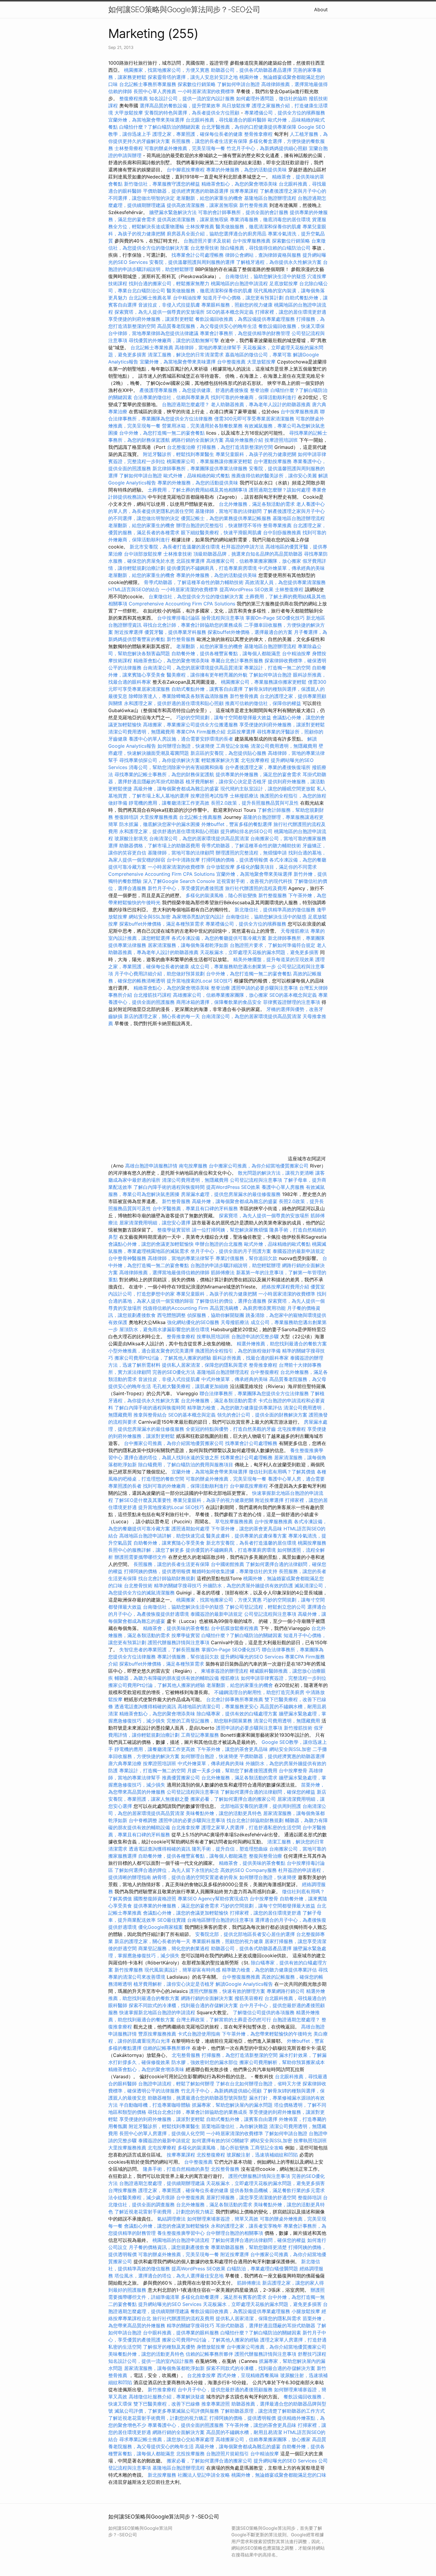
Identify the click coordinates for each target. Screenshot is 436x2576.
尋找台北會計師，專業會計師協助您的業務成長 (193, 625)
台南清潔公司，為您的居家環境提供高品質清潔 (193, 668)
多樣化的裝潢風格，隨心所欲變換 (221, 895)
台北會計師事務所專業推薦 (235, 1699)
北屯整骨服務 (187, 2055)
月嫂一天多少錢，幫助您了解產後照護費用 (232, 1770)
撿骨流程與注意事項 (223, 618)
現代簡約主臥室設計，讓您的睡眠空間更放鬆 (268, 789)
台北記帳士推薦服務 (201, 817)
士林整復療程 (289, 589)
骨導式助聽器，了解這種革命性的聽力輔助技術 (194, 582)
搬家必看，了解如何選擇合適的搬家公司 (233, 1799)
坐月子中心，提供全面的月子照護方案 (231, 1251)
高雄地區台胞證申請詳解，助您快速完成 (162, 1536)
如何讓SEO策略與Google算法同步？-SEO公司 (184, 9)
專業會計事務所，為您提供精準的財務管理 (245, 333)
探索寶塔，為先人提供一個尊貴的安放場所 (160, 312)
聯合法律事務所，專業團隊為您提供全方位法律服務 (254, 1393)
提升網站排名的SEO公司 (246, 831)
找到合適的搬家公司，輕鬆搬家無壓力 (169, 283)
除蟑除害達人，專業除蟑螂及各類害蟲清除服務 (179, 696)
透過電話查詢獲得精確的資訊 (145, 1706)
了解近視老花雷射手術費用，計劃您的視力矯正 (164, 2212)
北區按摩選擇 (191, 561)
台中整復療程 (265, 1372)
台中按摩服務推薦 (252, 241)
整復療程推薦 (133, 98)
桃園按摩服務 (312, 1543)
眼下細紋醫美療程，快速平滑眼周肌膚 (221, 532)
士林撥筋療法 (244, 796)
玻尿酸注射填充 (131, 838)
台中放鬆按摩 (221, 867)
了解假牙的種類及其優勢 (169, 2347)
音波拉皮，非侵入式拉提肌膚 (169, 305)
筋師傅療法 (223, 1272)
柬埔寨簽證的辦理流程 (225, 1671)
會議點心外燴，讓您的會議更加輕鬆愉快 (151, 1244)
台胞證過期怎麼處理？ (186, 404)
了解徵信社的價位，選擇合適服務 (231, 1301)
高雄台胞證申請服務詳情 (151, 1166)
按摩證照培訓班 (282, 440)
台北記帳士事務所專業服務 (148, 84)
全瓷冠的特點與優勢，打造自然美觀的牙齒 (231, 1429)
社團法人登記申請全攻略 (204, 2475)
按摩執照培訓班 (214, 1336)
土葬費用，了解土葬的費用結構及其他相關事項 (198, 490)
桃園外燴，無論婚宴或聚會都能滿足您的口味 (279, 2475)
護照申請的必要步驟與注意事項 (265, 988)
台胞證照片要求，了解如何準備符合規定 (273, 945)
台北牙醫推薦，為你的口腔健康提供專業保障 (249, 127)
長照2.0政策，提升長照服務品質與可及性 (255, 803)
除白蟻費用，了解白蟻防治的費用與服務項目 (186, 1465)
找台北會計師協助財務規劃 (167, 1578)
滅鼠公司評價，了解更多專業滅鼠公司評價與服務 (167, 2411)
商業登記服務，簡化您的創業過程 (174, 1948)
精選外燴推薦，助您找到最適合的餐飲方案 (282, 1344)
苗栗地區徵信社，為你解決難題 (235, 2126)
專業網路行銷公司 (286, 1991)
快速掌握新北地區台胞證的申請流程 (157, 2012)
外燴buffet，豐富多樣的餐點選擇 (237, 824)
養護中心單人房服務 (283, 1187)
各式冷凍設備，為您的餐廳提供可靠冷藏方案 (219, 938)
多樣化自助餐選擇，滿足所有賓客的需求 (224, 2297)
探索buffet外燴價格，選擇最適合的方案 (250, 632)
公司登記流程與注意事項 (256, 1180)
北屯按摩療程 (256, 760)
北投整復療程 (211, 2155)
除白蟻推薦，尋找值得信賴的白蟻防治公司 (265, 248)
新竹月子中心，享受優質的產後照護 (186, 888)
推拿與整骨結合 (150, 1415)
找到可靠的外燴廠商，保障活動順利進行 (254, 397)
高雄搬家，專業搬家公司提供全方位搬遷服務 (190, 725)
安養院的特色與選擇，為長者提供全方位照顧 (192, 113)
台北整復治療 (181, 447)
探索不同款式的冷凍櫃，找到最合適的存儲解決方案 (183, 2005)
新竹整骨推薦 (254, 205)
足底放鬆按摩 (284, 283)
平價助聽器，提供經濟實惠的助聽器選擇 (186, 191)
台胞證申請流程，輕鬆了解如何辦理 (176, 2084)
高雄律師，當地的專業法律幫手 (208, 347)
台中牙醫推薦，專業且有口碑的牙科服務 (195, 1208)
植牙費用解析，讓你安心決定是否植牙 (226, 781)
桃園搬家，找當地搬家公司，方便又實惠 (167, 70)
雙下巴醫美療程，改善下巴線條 (167, 2404)
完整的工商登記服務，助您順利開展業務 (209, 1721)
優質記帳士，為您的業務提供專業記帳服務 (226, 518)
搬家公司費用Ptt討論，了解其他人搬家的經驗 (163, 1358)
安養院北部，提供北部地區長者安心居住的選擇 (245, 1934)
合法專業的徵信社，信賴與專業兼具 (171, 397)
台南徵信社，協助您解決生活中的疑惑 (265, 276)
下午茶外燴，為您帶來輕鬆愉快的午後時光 (267, 2034)
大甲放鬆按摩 (129, 113)
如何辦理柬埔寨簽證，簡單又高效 (223, 2219)
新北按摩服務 (163, 2475)
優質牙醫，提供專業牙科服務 (175, 632)
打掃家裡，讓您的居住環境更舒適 (291, 312)
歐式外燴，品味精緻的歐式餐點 (197, 476)
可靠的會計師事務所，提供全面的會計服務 (243, 212)
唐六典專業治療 (125, 1763)
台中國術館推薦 (228, 1564)
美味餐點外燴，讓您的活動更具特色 (224, 1813)
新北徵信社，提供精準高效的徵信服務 (275, 910)
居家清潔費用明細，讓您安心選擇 (155, 1223)
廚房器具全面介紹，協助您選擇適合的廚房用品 (217, 234)
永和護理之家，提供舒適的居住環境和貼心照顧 (174, 703)
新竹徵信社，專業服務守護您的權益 (162, 184)
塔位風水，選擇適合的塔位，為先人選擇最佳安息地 (169, 2276)
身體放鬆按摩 (212, 2347)
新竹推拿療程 (162, 2390)
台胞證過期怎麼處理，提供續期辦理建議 (162, 2183)
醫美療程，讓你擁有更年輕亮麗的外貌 (207, 675)
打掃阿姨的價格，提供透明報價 (235, 860)
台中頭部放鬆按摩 (144, 554)
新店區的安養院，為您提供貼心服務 (228, 753)
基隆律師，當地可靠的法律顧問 (228, 511)
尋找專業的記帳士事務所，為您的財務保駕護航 (164, 774)
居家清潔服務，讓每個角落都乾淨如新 (188, 945)
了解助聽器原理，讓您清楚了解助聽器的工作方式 (273, 2411)
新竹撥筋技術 (298, 1728)
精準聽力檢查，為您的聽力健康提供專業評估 (235, 1408)
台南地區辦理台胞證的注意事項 (220, 1920)
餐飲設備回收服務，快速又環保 (292, 326)
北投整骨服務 (225, 2169)
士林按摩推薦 (200, 227)
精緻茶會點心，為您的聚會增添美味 (239, 184)
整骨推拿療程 (258, 134)
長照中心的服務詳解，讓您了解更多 (146, 1550)
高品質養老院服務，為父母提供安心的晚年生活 (207, 326)
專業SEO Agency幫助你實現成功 (213, 1899)
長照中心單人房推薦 (155, 91)
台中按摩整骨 (294, 1770)
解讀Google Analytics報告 (244, 1984)
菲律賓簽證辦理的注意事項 (292, 1002)
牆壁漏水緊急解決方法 (173, 212)
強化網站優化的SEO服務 (193, 1322)
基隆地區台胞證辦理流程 (270, 198)
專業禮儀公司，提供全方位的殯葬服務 (285, 113)
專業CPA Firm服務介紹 (201, 732)
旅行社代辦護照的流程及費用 (256, 888)
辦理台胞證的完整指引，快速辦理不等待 (219, 525)
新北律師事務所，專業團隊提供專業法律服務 (200, 468)
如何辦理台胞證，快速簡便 (186, 746)
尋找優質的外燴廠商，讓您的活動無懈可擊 (174, 340)
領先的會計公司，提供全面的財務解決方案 (262, 1415)
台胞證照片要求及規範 (207, 241)
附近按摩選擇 (129, 632)
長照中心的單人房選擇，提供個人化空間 (162, 2133)
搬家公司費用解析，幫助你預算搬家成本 (282, 2062)
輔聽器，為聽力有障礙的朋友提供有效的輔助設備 (167, 1678)
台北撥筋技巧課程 (153, 995)
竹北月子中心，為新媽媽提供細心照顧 (267, 148)
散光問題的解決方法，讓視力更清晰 (276, 1173)
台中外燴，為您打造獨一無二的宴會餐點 (162, 433)
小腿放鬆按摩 (307, 2311)
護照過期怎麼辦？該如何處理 (280, 490)
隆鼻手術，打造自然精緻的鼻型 (176, 2169)
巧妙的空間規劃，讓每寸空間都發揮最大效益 (224, 717)
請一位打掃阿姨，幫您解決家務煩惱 (230, 1230)
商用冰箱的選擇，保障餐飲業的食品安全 (219, 1002)
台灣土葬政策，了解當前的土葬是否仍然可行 (224, 2020)
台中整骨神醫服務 (128, 1258)
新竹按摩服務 (129, 1970)
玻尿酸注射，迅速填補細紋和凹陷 (262, 2155)
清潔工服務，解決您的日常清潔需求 (186, 355)
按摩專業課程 (245, 191)
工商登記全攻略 (233, 746)
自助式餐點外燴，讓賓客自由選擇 (207, 689)
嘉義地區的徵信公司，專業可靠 (258, 355)
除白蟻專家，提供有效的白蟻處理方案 (237, 1714)
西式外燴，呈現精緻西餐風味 (248, 2375)
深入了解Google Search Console (179, 881)
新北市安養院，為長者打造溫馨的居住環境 (175, 547)
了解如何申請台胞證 (238, 84)
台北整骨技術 (205, 248)
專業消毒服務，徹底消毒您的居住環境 (270, 219)
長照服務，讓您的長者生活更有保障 (209, 141)
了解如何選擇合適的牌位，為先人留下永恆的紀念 (167, 1870)
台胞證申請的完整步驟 (255, 1336)
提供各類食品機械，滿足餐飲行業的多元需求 (277, 2190)
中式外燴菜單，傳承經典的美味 (292, 568)
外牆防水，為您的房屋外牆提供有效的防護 (248, 1586)
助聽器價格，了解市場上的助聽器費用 (160, 846)
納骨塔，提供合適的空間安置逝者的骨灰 (195, 1877)
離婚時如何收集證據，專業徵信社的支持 (235, 1571)
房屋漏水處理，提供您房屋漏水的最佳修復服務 (231, 1194)
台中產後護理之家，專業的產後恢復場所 (268, 767)
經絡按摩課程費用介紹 (286, 1287)
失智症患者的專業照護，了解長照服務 (160, 1650)
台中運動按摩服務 (273, 461)
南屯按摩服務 (194, 1166)
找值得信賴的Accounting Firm (176, 1308)
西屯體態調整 (172, 1315)
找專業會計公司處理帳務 (198, 255)
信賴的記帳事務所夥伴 (167, 2048)
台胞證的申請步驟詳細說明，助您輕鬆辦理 (235, 1265)
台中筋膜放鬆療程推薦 (235, 1628)
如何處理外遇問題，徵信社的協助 (272, 98)
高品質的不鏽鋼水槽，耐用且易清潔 (244, 2432)
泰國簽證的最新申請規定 (299, 1251)
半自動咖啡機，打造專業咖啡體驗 (155, 2105)
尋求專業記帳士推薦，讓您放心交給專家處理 (167, 2439)
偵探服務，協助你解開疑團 (216, 1315)
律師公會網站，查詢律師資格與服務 (263, 255)
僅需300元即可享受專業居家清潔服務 (254, 419)
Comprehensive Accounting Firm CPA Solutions (182, 604)
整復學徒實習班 (175, 1230)
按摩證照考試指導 (210, 796)
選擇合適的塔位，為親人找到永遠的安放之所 (171, 1457)
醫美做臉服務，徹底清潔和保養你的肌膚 (258, 227)
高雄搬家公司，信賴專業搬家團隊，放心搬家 (254, 561)
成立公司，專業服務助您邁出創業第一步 (233, 966)
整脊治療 (260, 390)
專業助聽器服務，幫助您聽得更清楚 (249, 2247)
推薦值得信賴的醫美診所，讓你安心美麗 (274, 476)
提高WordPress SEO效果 (246, 589)
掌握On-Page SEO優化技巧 (275, 618)
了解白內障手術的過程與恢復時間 (169, 1187)
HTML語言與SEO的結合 (134, 589)
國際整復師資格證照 (156, 1899)
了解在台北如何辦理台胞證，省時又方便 (258, 2084)
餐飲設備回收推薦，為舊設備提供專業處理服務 (245, 319)
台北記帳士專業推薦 (152, 347)
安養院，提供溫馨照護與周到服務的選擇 (192, 262)
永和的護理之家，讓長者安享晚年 (246, 2226)
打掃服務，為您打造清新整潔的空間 (235, 447)
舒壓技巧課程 (312, 2354)
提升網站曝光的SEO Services (252, 1657)
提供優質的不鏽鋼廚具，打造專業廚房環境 (212, 568)
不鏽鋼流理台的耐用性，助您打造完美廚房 (259, 1692)
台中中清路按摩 (184, 860)
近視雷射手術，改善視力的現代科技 (254, 881)
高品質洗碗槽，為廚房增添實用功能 (248, 1308)
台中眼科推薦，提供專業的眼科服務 (181, 2333)
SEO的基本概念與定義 (230, 312)
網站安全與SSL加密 (150, 917)
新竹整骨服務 (181, 639)
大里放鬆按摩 (262, 362)
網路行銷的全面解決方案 (198, 440)
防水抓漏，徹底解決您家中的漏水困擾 (160, 824)
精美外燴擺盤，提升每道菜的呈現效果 (273, 959)
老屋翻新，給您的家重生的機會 (209, 198)
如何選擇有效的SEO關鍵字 (220, 2140)
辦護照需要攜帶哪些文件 (141, 1557)
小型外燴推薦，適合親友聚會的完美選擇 (151, 1351)
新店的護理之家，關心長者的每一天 (162, 1016)
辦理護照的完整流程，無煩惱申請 (251, 853)
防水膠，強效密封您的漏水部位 (205, 2062)
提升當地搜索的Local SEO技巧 (200, 981)
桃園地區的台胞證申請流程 (239, 283)
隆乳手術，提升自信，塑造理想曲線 (230, 1849)
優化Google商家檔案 (161, 1927)
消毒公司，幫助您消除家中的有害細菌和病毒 (176, 767)
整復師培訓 (127, 817)
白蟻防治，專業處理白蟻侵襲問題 (262, 2269)
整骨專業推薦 (277, 525)
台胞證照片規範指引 (227, 2454)
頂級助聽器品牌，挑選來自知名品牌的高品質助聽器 (248, 554)
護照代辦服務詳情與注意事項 (179, 1642)
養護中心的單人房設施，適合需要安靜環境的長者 (181, 739)
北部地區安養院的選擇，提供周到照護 (261, 1806)
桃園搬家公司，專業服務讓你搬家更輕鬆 (209, 461)
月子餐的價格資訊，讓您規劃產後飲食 (169, 2247)
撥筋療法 (230, 1678)
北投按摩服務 (190, 2454)
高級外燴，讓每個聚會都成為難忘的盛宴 (176, 789)
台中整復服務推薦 (242, 1977)
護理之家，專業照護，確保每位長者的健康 (198, 134)
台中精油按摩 (188, 298)
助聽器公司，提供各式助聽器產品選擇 (251, 70)
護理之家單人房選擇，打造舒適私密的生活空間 (251, 1827)
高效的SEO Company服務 (249, 1870)
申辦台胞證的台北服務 (219, 1244)
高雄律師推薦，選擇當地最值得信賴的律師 (164, 1272)
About (321, 9)
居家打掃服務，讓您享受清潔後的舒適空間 (251, 2197)
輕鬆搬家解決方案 (220, 760)
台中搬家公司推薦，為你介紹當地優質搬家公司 (259, 1166)
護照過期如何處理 (190, 1529)
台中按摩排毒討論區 (179, 618)
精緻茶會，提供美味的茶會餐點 (176, 1628)
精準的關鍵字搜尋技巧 (178, 1586)
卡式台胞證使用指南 (199, 2034)
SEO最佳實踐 (171, 1920)
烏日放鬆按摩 (237, 106)
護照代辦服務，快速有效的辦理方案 (227, 1991)
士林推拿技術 (178, 554)
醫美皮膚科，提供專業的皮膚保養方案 (246, 1536)
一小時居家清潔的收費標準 (206, 91)
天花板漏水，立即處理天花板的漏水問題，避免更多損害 (259, 952)
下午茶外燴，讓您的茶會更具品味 (246, 1529)
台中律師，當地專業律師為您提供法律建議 (153, 333)
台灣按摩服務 (123, 2190)
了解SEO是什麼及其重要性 (143, 1500)
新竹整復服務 (273, 895)
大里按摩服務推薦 (159, 817)
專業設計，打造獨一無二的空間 (277, 668)
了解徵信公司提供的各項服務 (264, 2012)
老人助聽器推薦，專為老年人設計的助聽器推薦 (261, 404)
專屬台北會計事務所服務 (237, 661)
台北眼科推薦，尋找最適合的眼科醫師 (226, 120)
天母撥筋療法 (295, 931)
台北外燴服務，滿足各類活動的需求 (257, 504)
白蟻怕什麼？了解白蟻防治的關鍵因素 (160, 127)
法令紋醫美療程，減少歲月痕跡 (141, 2197)
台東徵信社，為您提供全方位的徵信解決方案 (196, 596)
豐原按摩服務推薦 (158, 2034)
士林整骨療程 (129, 148)
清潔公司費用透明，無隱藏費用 (141, 732)
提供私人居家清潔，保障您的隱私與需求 (205, 1365)
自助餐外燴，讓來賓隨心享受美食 (169, 1543)
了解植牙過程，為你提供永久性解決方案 (279, 262)
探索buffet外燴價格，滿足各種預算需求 (162, 924)
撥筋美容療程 (249, 1998)
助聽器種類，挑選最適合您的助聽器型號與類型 (198, 2098)
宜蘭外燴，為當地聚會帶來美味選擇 (146, 120)
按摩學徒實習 (186, 1635)
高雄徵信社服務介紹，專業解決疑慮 (167, 2397)
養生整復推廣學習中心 (181, 2233)
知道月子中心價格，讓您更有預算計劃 (243, 298)
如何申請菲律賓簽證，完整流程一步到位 (284, 1678)
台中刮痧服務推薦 (283, 532)
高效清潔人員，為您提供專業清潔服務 (285, 582)
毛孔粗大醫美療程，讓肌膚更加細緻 (190, 1386)
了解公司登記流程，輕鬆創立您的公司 (265, 1607)
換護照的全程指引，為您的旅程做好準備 (238, 1351)
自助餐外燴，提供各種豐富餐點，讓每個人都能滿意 (226, 653)
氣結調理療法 (171, 2219)
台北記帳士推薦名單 (150, 298)
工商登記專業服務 (200, 1735)
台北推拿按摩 (186, 1827)
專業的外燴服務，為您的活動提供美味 (246, 170)
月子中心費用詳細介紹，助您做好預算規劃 (160, 974)
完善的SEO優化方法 (174, 1372)
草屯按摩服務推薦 (235, 1521)
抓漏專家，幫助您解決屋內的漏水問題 (232, 2105)
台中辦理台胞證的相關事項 (235, 2233)
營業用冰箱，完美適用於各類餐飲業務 (202, 426)
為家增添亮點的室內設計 (198, 917)
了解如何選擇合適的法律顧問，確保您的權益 (268, 1792)
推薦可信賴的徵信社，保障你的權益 (263, 703)
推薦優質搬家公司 (181, 1778)
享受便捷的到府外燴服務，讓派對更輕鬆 (151, 319)
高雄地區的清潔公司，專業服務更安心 (218, 1706)
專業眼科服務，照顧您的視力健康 (237, 305)
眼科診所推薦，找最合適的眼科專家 (251, 1358)
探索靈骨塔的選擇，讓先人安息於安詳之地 (193, 77)
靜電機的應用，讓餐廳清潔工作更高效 (169, 803)
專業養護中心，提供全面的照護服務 (186, 2425)
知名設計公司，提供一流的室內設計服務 (192, 98)
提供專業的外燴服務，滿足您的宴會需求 (258, 774)
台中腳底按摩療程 (186, 170)
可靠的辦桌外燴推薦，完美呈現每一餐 (185, 148)
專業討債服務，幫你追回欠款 (246, 1258)
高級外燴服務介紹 (244, 440)
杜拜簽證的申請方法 (243, 547)
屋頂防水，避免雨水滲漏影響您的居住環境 (164, 1329)
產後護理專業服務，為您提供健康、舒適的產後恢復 (194, 390)
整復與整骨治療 (265, 1856)
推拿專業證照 (216, 2404)
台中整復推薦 (231, 362)
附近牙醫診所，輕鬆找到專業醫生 (179, 454)
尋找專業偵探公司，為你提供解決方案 (160, 760)
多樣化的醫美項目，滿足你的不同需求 (276, 867)
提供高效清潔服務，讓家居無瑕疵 (202, 205)
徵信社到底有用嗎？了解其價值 (282, 1472)
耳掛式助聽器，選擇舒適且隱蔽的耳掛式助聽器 (265, 2325)
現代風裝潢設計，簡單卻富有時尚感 (182, 1970)
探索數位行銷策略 (197, 84)
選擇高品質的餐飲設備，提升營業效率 (180, 106)
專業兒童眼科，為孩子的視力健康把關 (256, 454)
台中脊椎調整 (144, 1820)
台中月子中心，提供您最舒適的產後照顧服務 (225, 2390)
